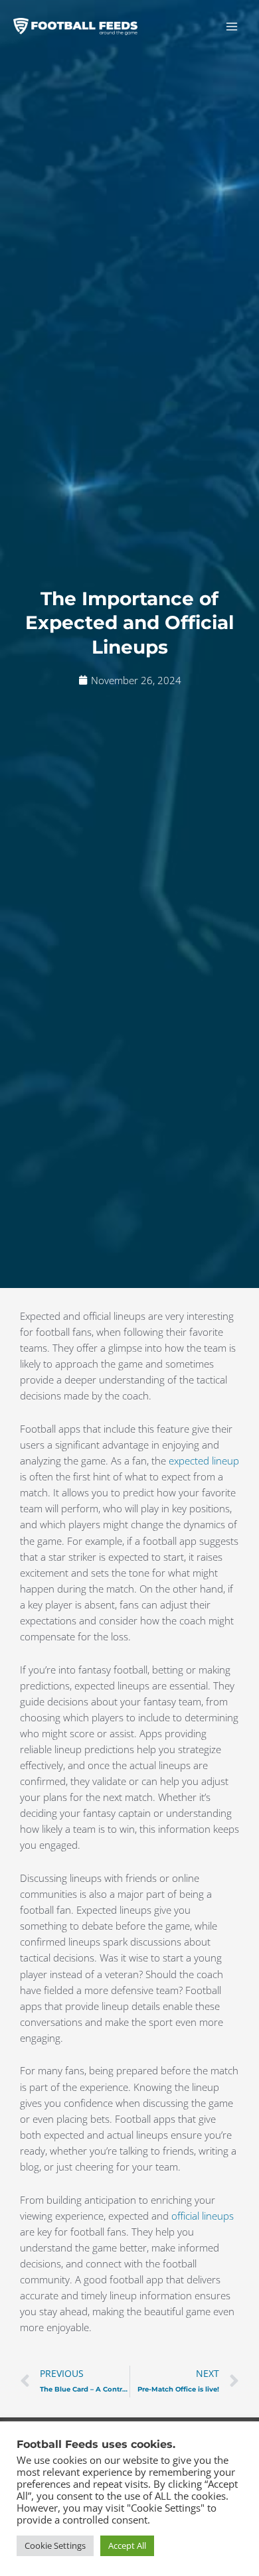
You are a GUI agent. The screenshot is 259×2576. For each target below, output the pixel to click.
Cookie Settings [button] (55, 2545)
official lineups (203, 2216)
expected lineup (204, 1461)
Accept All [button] (127, 2545)
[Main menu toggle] (232, 27)
